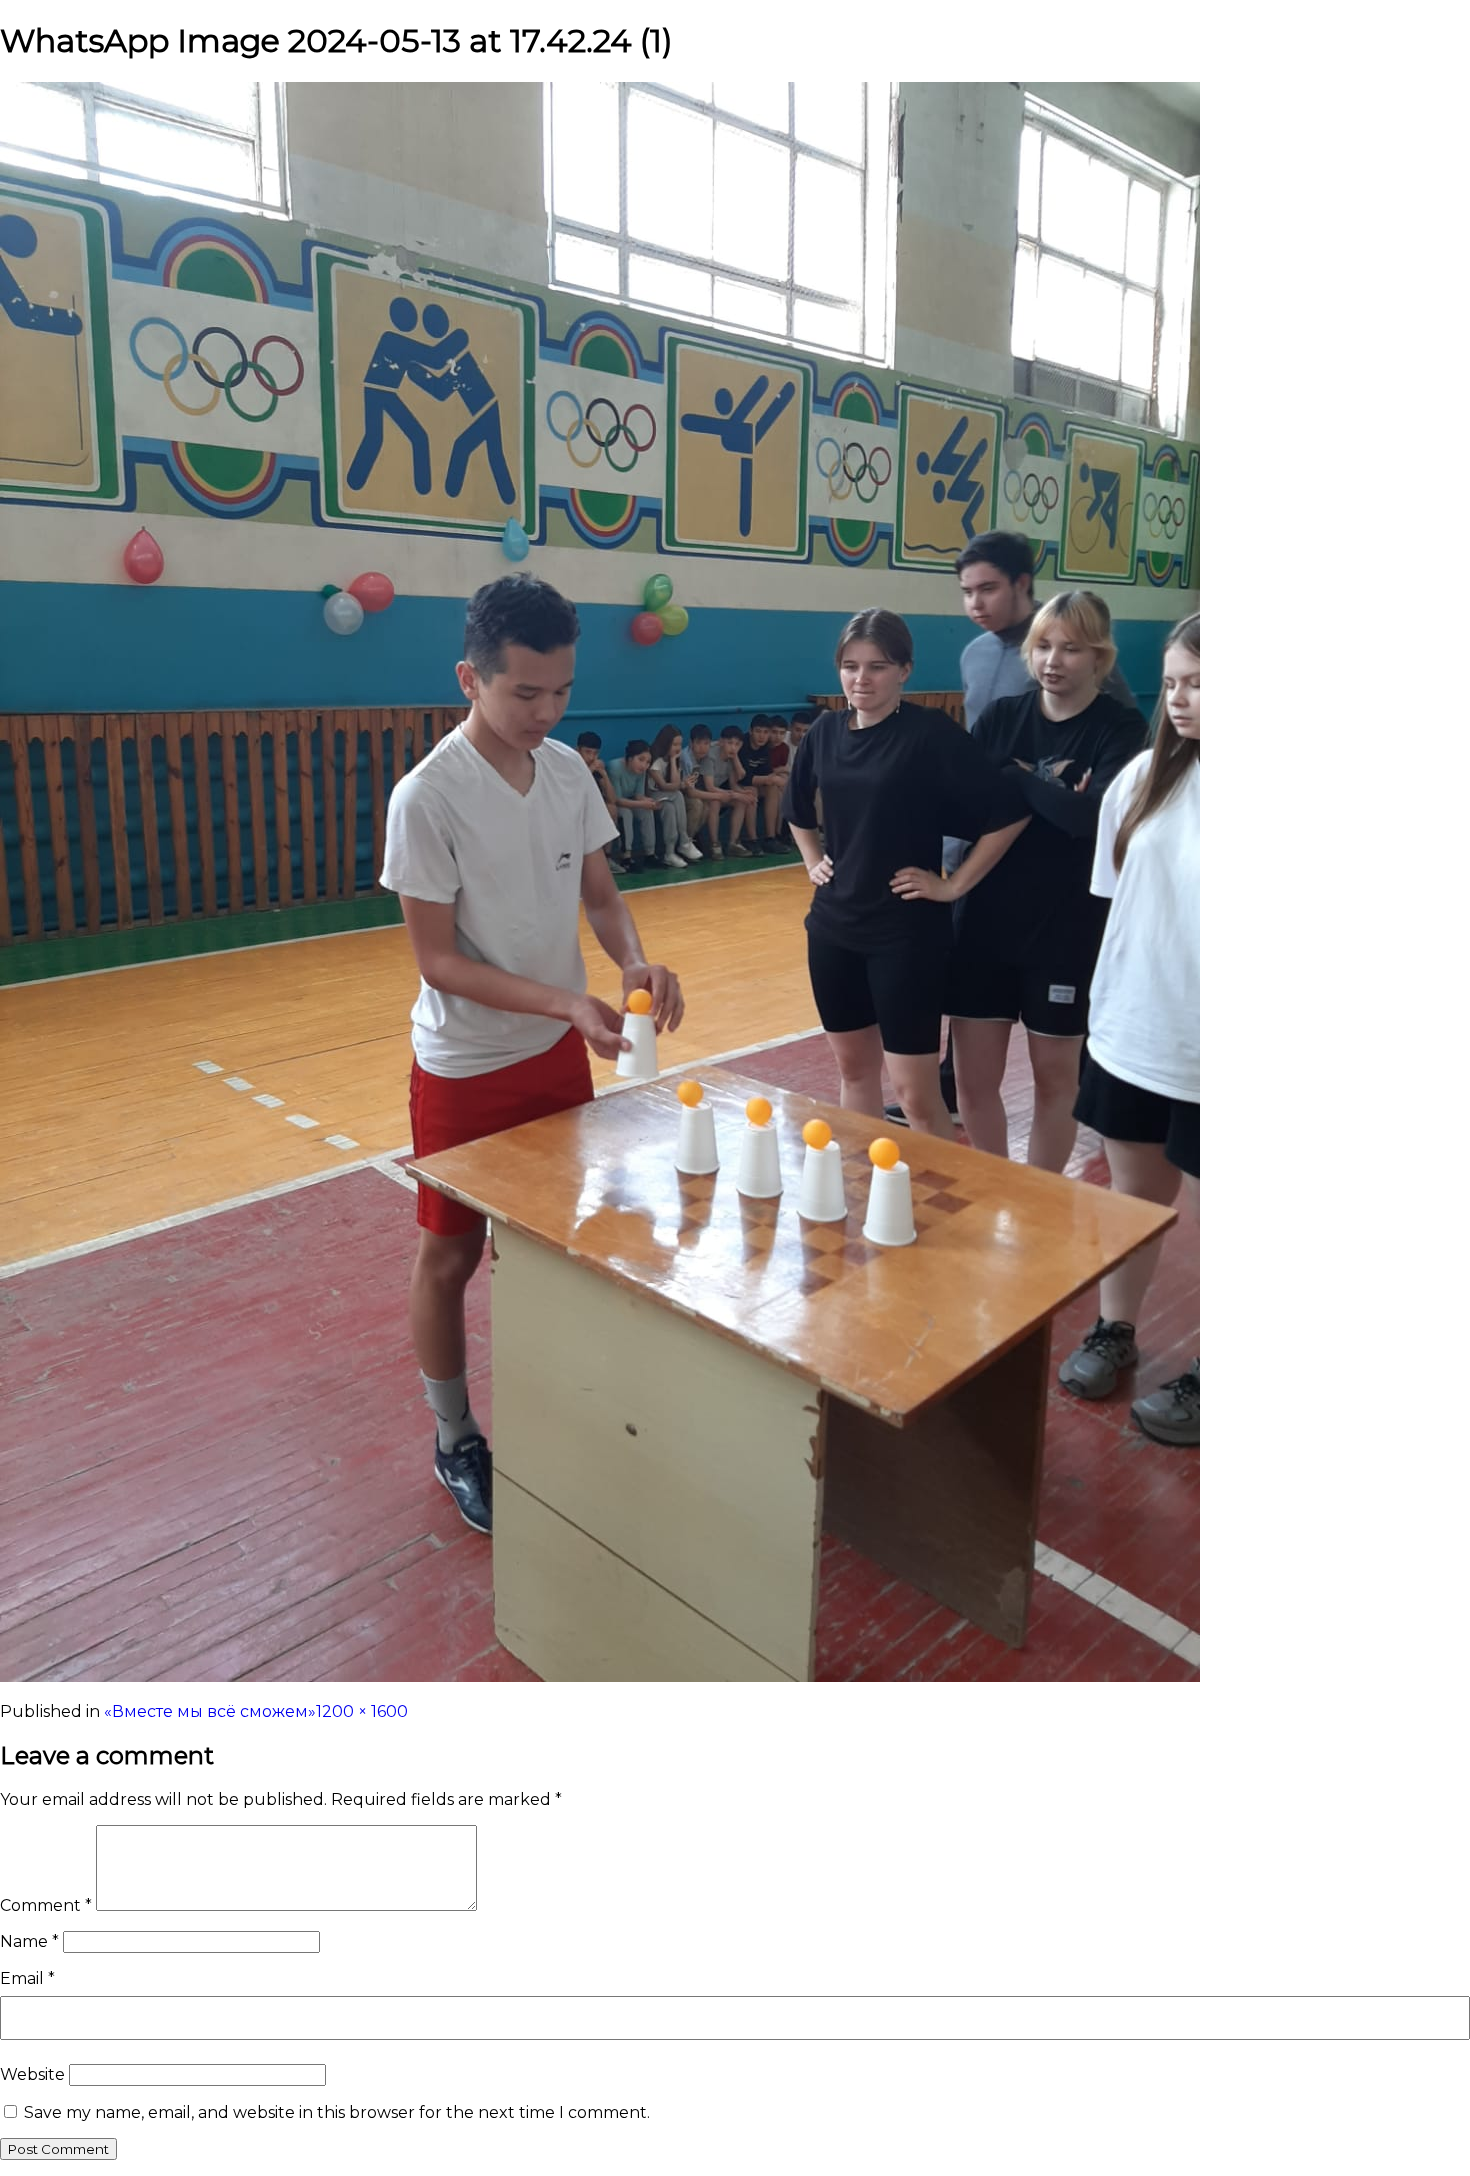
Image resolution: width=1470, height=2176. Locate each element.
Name (29, 1941)
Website (32, 2074)
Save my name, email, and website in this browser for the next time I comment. (337, 2112)
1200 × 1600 (362, 1711)
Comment (46, 1905)
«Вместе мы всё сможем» (210, 1711)
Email (27, 1978)
